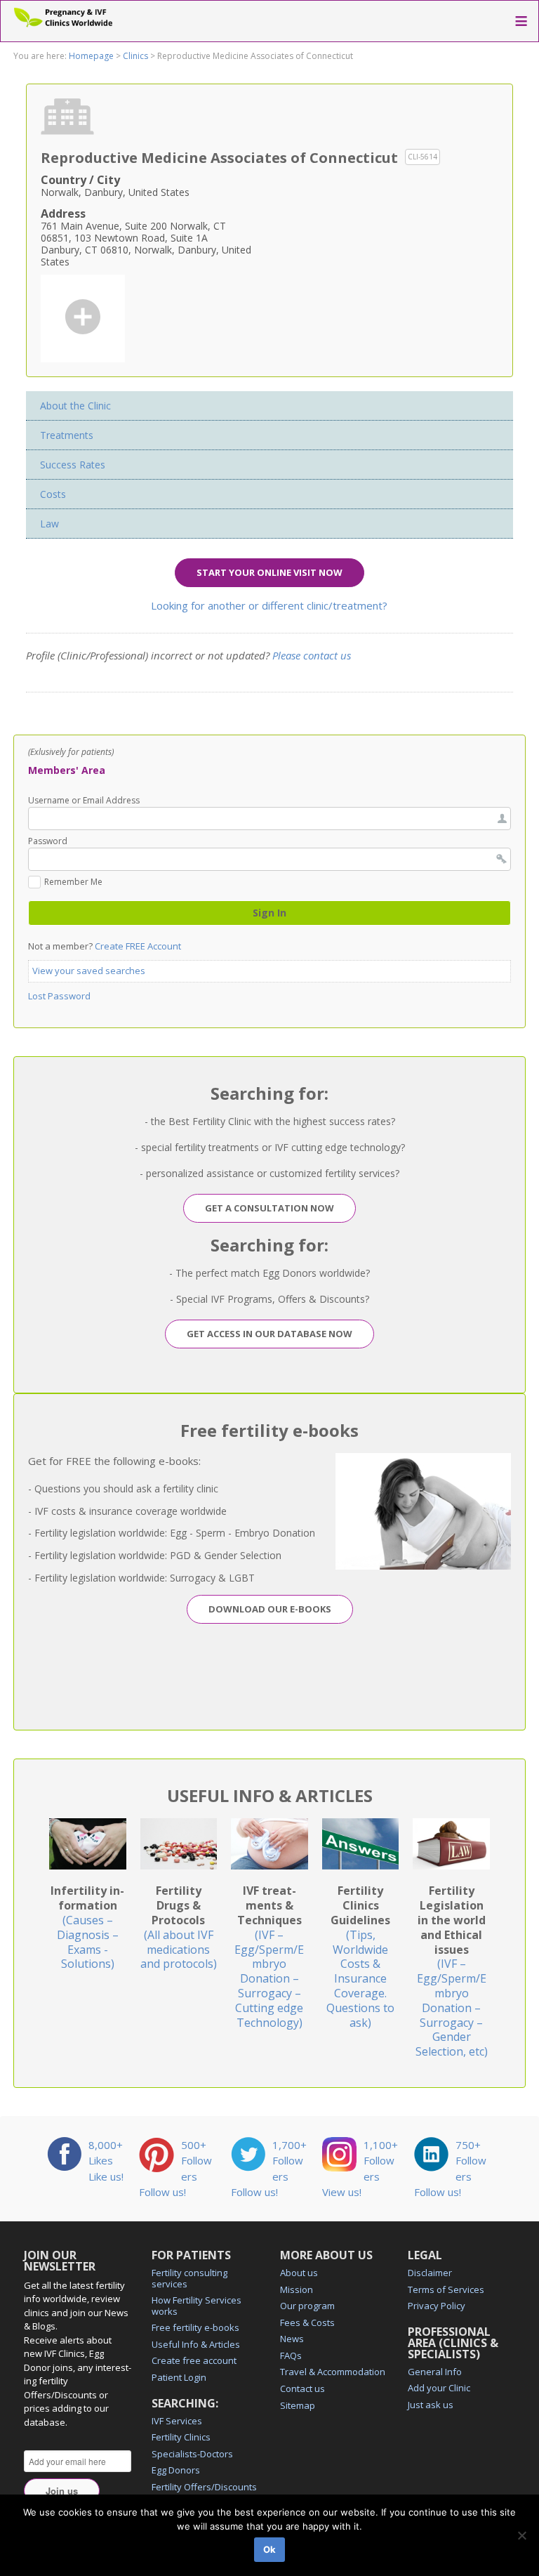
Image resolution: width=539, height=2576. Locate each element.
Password (48, 841)
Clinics (135, 56)
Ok (269, 2549)
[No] (521, 2535)
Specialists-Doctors (192, 2454)
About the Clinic (75, 406)
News (292, 2339)
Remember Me (73, 883)
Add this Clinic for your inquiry (83, 317)
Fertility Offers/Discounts (204, 2487)
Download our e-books (270, 1609)
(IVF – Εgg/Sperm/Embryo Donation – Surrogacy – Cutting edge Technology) (269, 1956)
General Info (435, 2372)
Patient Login (179, 2377)
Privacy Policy (437, 2306)
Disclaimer (430, 2273)
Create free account (194, 2360)
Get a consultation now (269, 1208)
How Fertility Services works (197, 2306)
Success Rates (73, 465)
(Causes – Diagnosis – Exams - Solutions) (87, 1927)
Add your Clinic (439, 2388)
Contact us (302, 2388)
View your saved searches (89, 971)
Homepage (91, 56)
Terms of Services (446, 2289)
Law (49, 524)
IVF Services (177, 2421)
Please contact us (312, 655)
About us (299, 2273)
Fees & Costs (307, 2322)
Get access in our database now (269, 1334)
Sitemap (298, 2405)
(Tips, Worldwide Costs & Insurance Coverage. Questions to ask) (360, 1956)
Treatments (67, 435)
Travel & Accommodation (333, 2372)
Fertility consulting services (189, 2278)
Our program (307, 2306)
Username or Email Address (84, 801)
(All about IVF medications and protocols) (179, 1927)
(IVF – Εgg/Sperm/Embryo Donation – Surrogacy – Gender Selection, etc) (452, 1971)
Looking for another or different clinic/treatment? (269, 605)
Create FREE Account (138, 946)
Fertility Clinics (181, 2437)
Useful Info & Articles (196, 2344)
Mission (297, 2289)
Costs (53, 494)
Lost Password (59, 996)
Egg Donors (176, 2470)
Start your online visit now (269, 572)
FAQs (291, 2355)
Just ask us (431, 2405)
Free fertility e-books (195, 2327)
